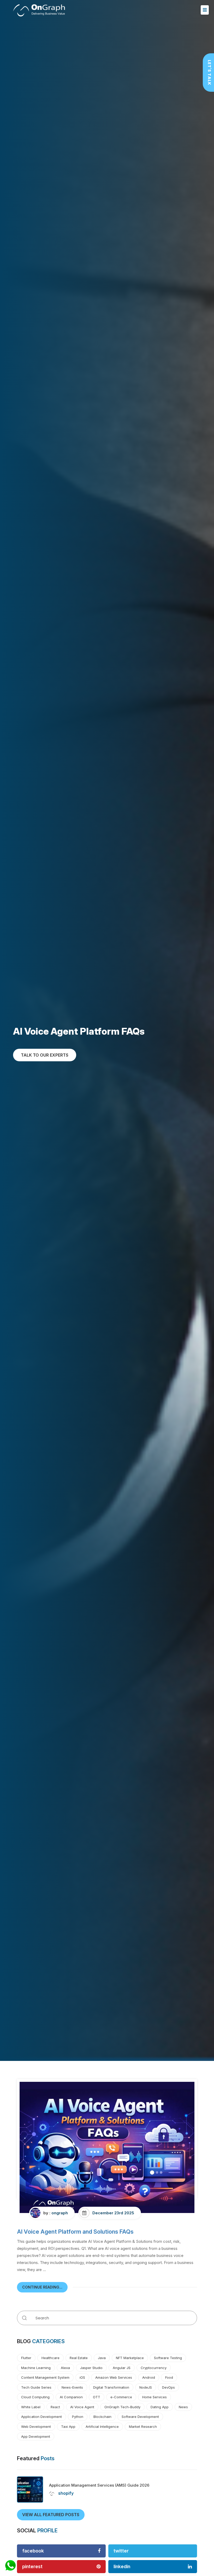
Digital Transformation (111, 2387)
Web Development (36, 2427)
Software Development (140, 2417)
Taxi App (68, 2427)
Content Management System (45, 2377)
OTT (97, 2397)
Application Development (41, 2417)
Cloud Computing (35, 2397)
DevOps (168, 2387)
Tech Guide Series (36, 2387)
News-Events (72, 2387)
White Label (31, 2407)
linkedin (122, 2566)
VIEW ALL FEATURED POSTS (51, 2515)
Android (149, 2377)
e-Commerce (121, 2397)
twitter (121, 2551)
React (55, 2407)
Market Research (143, 2427)
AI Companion (71, 2397)
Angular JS (122, 2368)
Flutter (26, 2358)
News (183, 2407)
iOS (82, 2377)
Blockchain (102, 2417)
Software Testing (168, 2358)
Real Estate (79, 2358)
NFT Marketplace (130, 2358)
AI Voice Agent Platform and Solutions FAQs (75, 2232)
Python (78, 2417)
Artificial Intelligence (102, 2427)
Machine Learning (36, 2368)
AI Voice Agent (82, 2407)
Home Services (154, 2397)
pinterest (32, 2566)
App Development (36, 2436)
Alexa (65, 2368)
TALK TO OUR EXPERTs (45, 1055)
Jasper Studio (91, 2368)
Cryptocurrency (154, 2368)
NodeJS (146, 2387)
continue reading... (42, 2287)
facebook (33, 2551)
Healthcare (50, 2358)
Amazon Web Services (114, 2377)
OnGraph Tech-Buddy (122, 2407)
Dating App (160, 2407)
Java (102, 2358)
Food (169, 2377)
